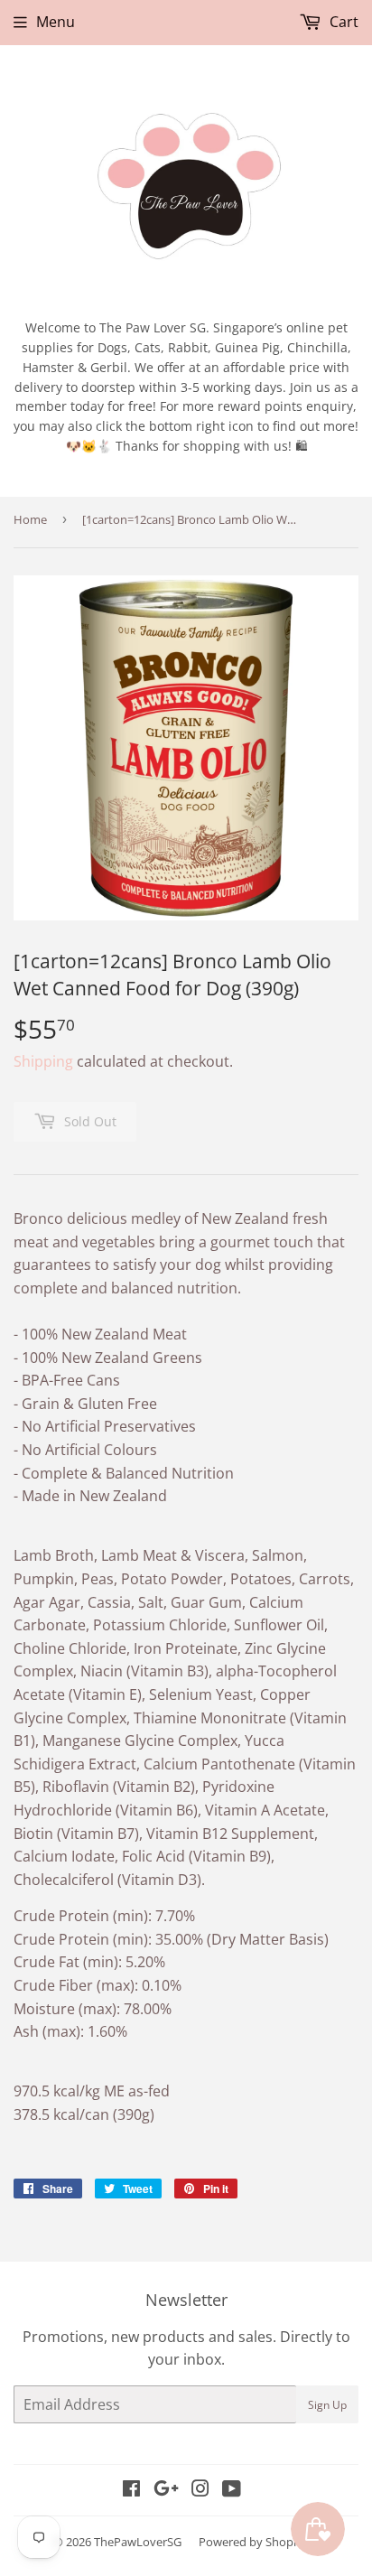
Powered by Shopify (252, 2542)
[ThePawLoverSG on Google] (166, 2490)
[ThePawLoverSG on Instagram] (200, 2490)
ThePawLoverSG (138, 2542)
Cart (342, 22)
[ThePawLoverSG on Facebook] (131, 2490)
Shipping (43, 1061)
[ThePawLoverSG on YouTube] (232, 2490)
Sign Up (327, 2405)
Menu (56, 22)
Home (30, 519)
